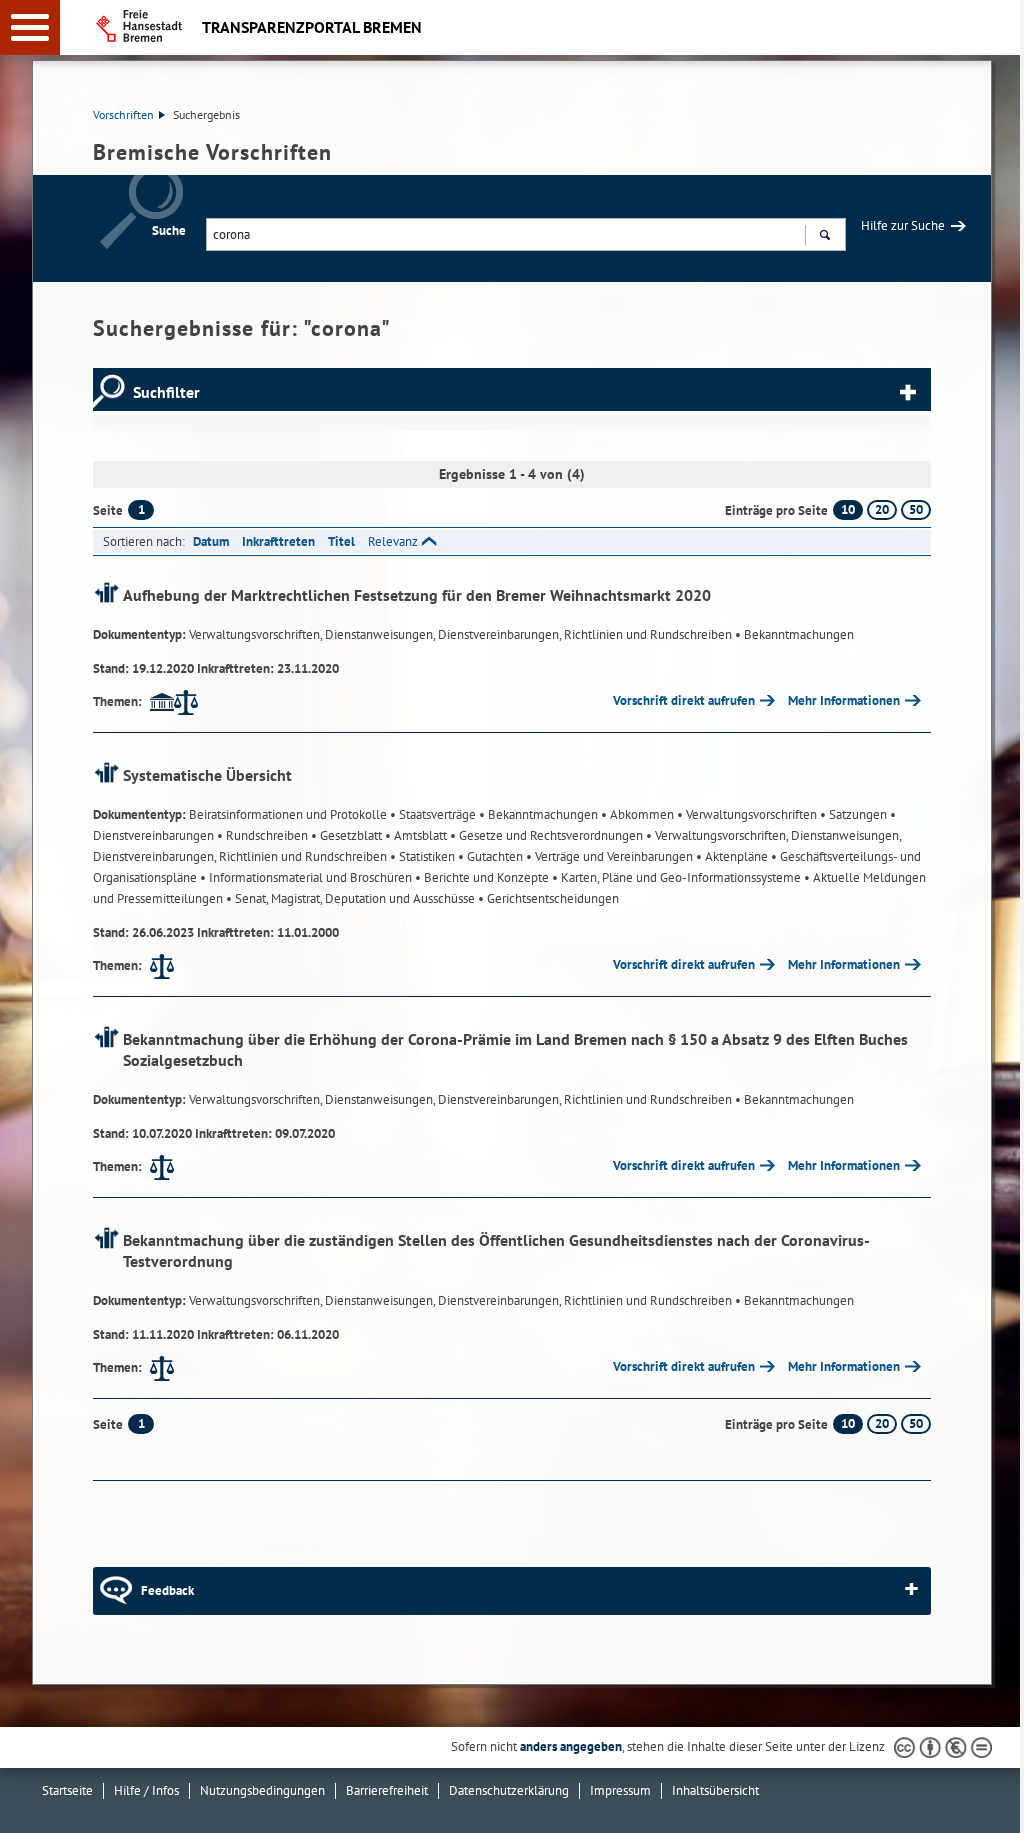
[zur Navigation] (30, 27)
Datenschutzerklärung (509, 1790)
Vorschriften (123, 114)
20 (882, 509)
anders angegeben (571, 1746)
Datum (211, 541)
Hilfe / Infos (146, 1790)
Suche (169, 230)
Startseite (67, 1790)
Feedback (167, 1590)
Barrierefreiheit (387, 1790)
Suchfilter (166, 392)
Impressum (620, 1790)
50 (916, 509)
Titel (341, 541)
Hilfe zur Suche (903, 225)
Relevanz (393, 541)
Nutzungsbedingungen (262, 1790)
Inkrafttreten (278, 541)
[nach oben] (993, 1802)
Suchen (824, 234)
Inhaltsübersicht (715, 1790)
